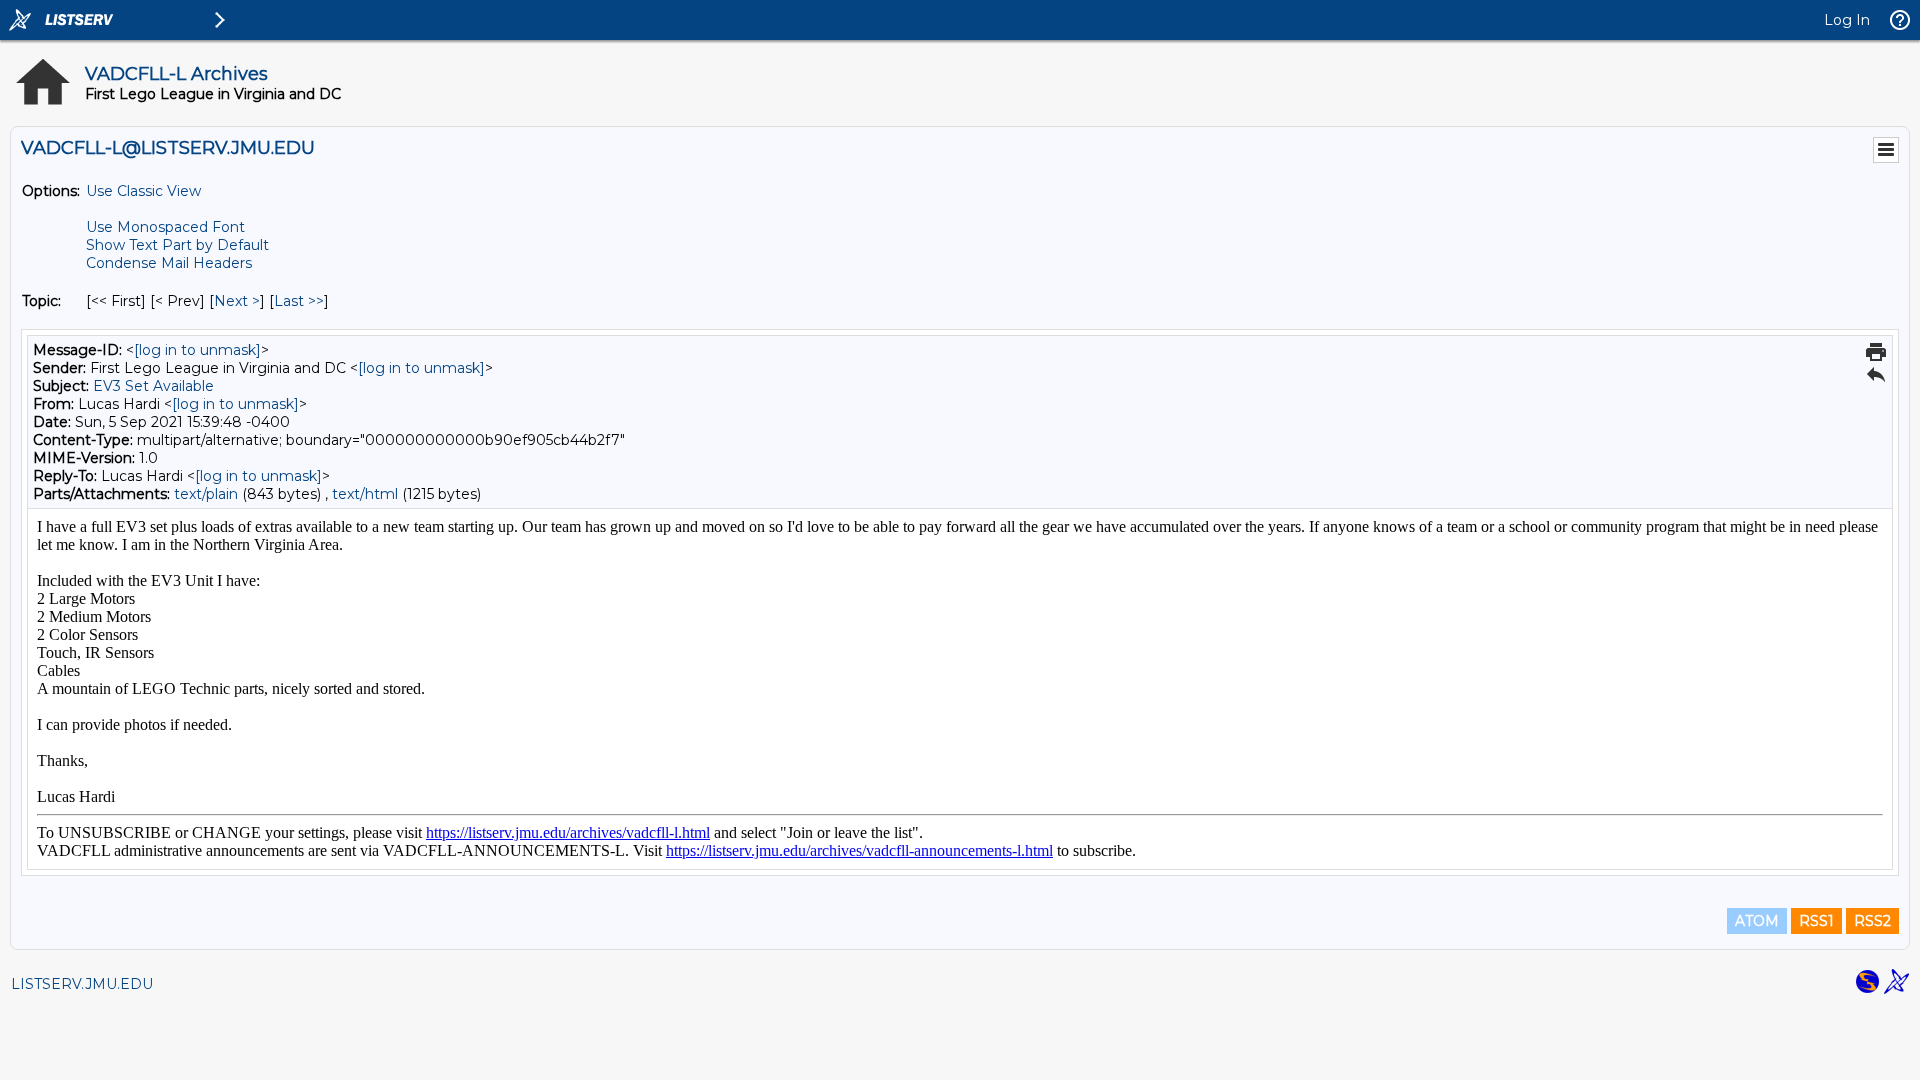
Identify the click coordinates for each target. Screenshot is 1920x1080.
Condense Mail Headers (169, 263)
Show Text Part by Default (177, 245)
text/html (365, 494)
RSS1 (1816, 921)
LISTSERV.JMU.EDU (82, 984)
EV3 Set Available (153, 386)
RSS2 (1872, 921)
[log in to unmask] (197, 350)
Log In (1847, 20)
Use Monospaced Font (165, 227)
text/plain (206, 494)
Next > (237, 301)
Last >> (299, 301)
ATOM (1757, 921)
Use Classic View (143, 191)
